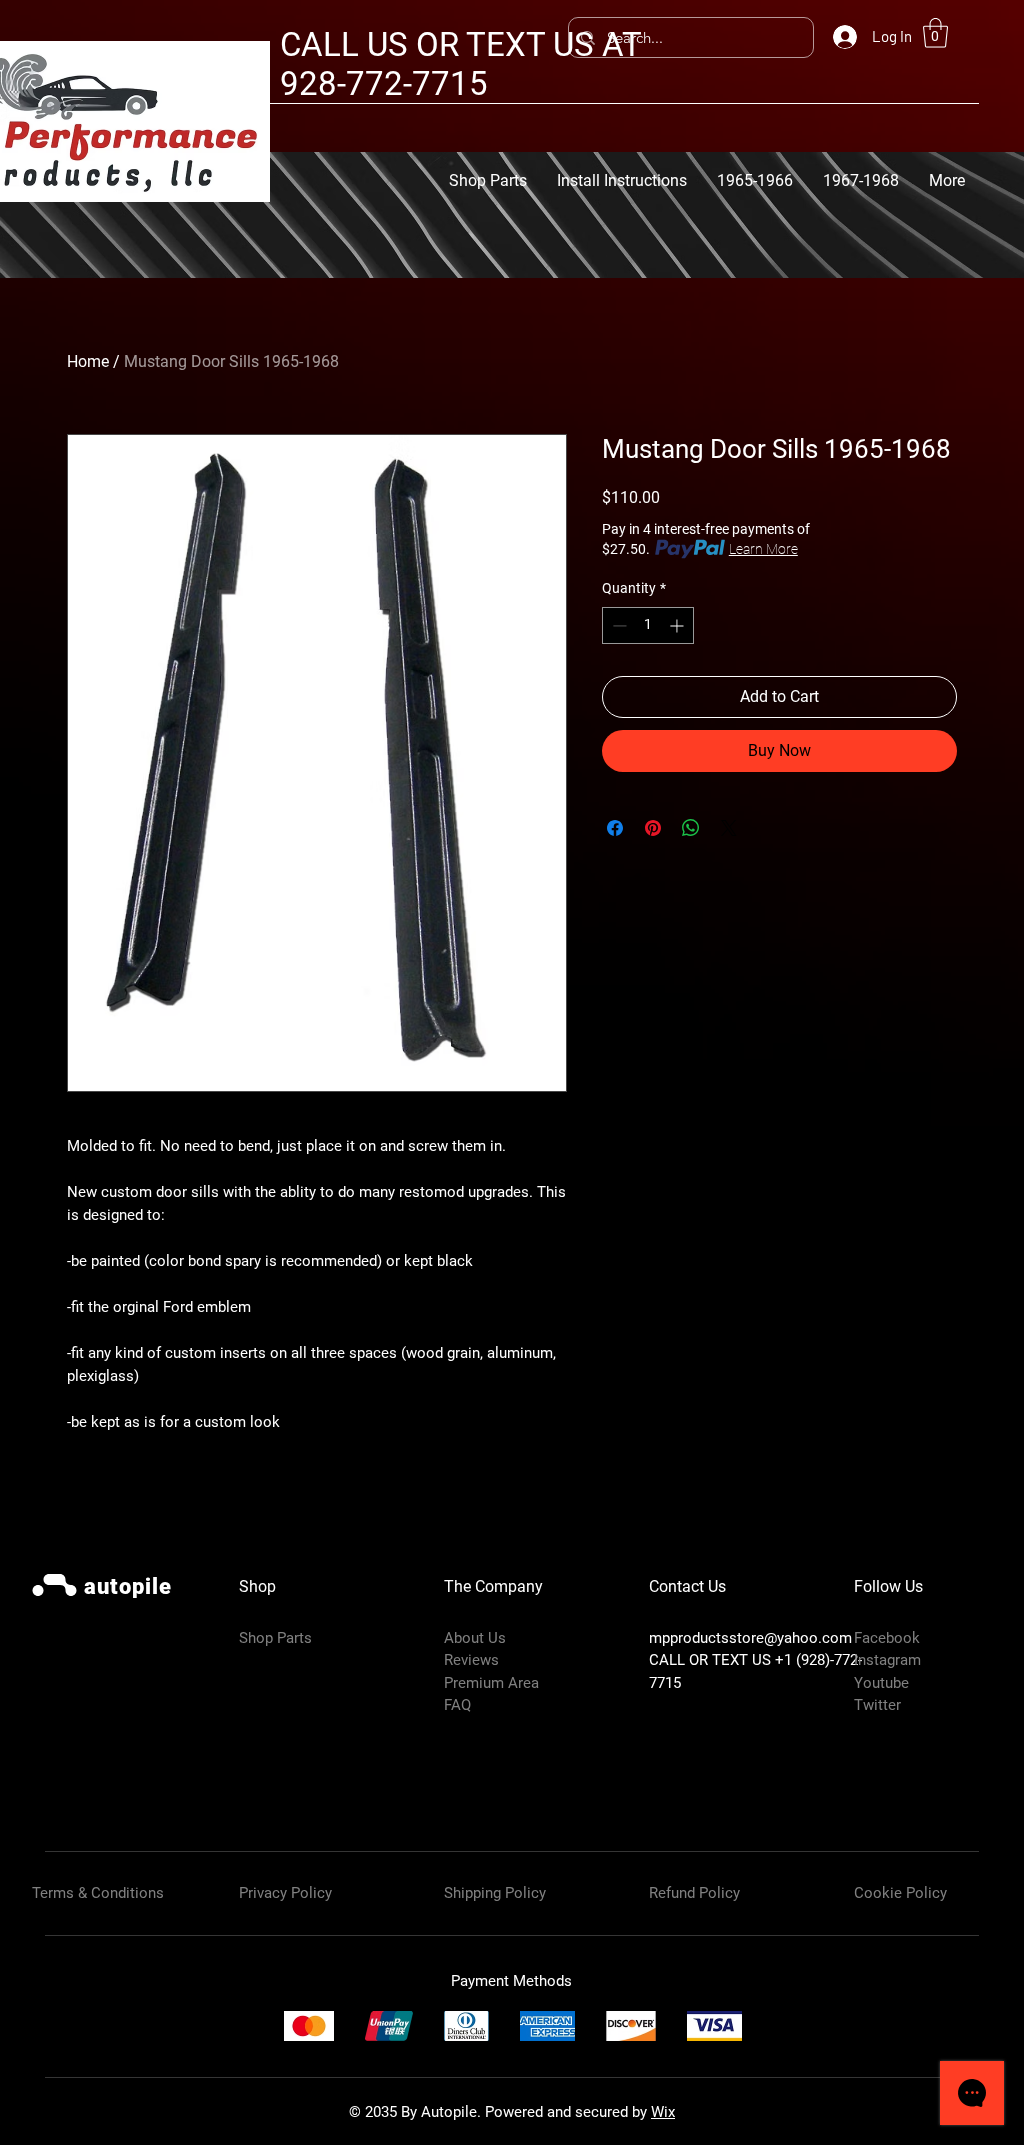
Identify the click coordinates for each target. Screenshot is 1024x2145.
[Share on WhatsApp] (691, 828)
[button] (935, 33)
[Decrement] (617, 625)
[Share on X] (729, 828)
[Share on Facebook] (615, 828)
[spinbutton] (648, 625)
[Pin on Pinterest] (653, 828)
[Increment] (678, 625)
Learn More (763, 549)
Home (88, 361)
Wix (663, 2112)
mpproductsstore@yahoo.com (750, 1638)
